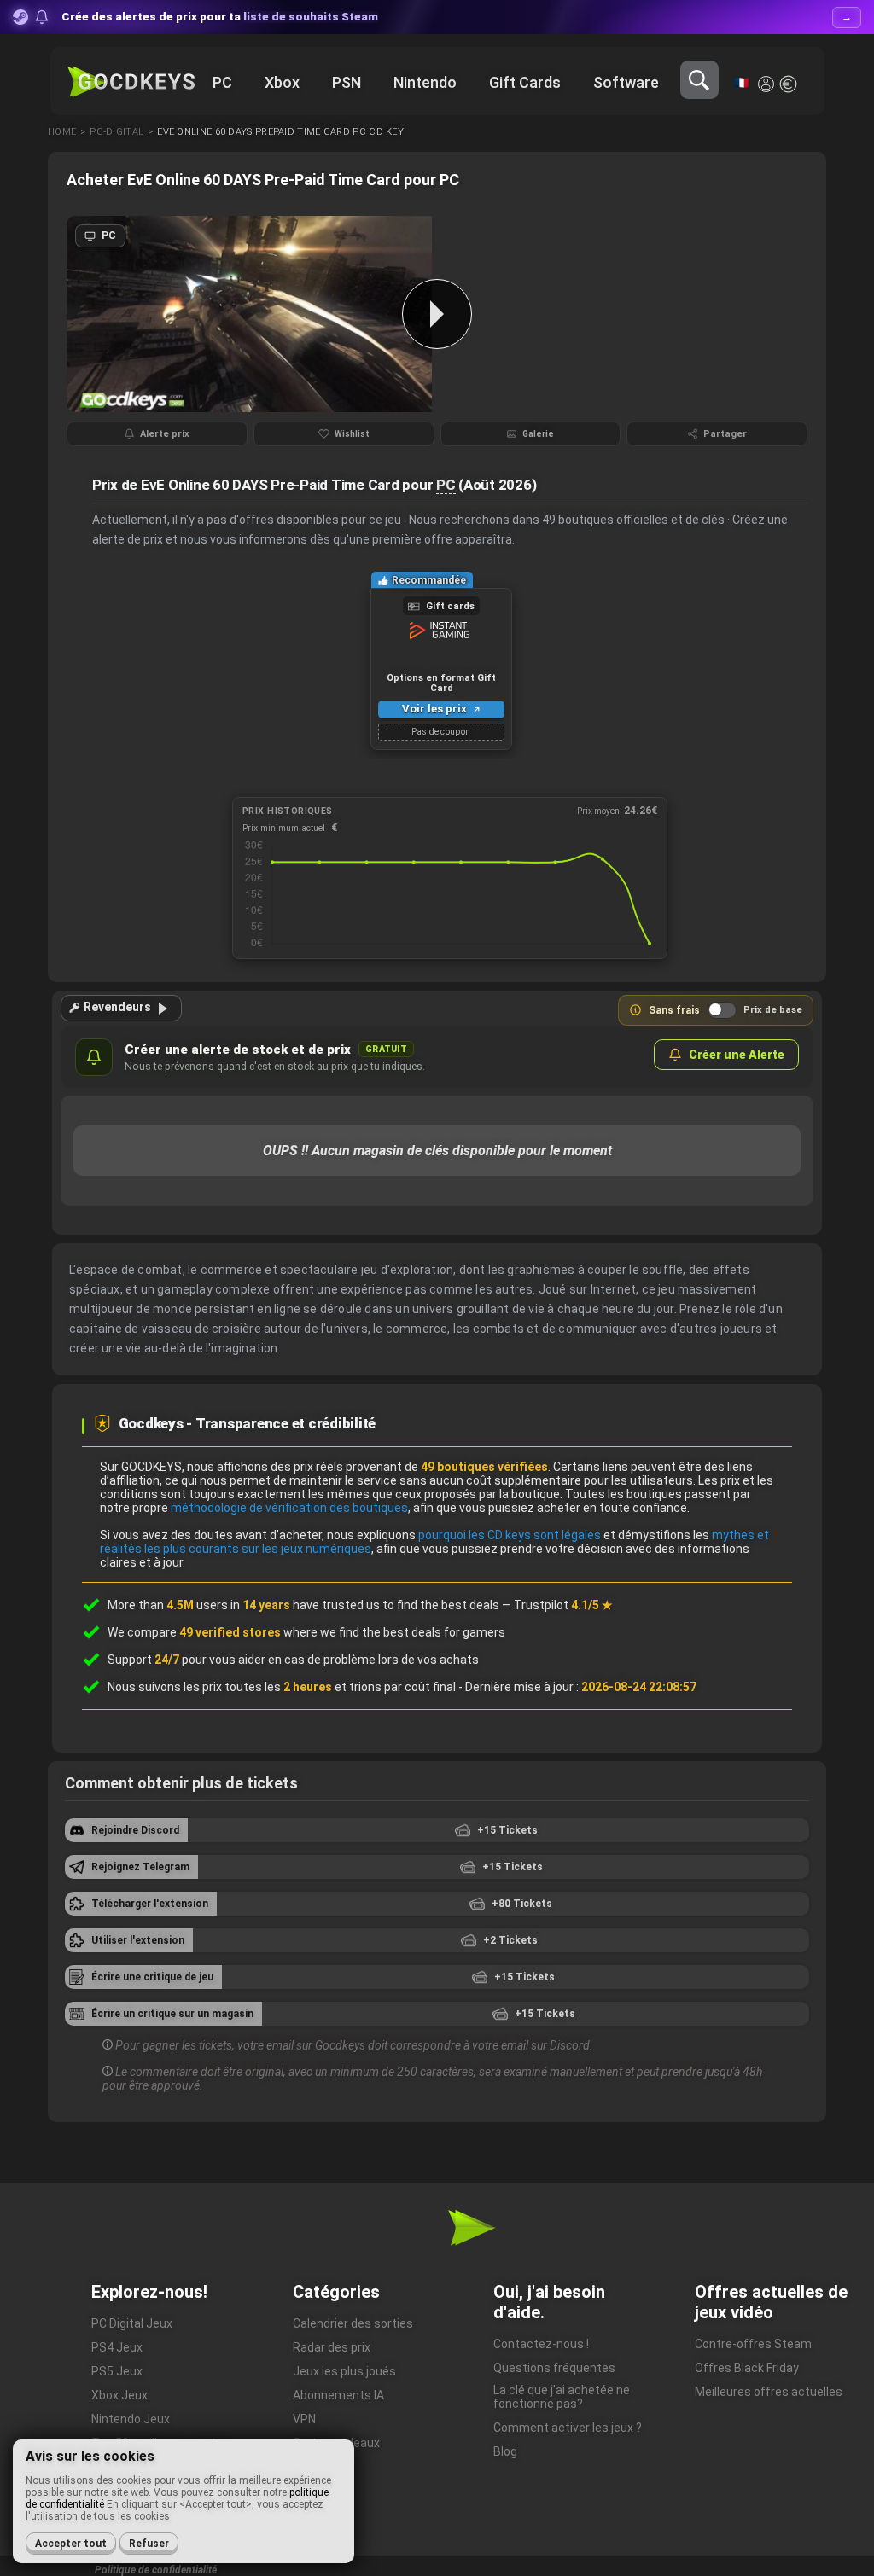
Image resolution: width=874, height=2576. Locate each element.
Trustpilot (563, 1605)
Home (62, 132)
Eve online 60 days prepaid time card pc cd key (280, 132)
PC (446, 485)
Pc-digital (117, 132)
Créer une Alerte (737, 1055)
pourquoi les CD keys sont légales (510, 1535)
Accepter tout (71, 2544)
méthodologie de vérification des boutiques (289, 1508)
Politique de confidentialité (156, 2570)
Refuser (149, 2544)
